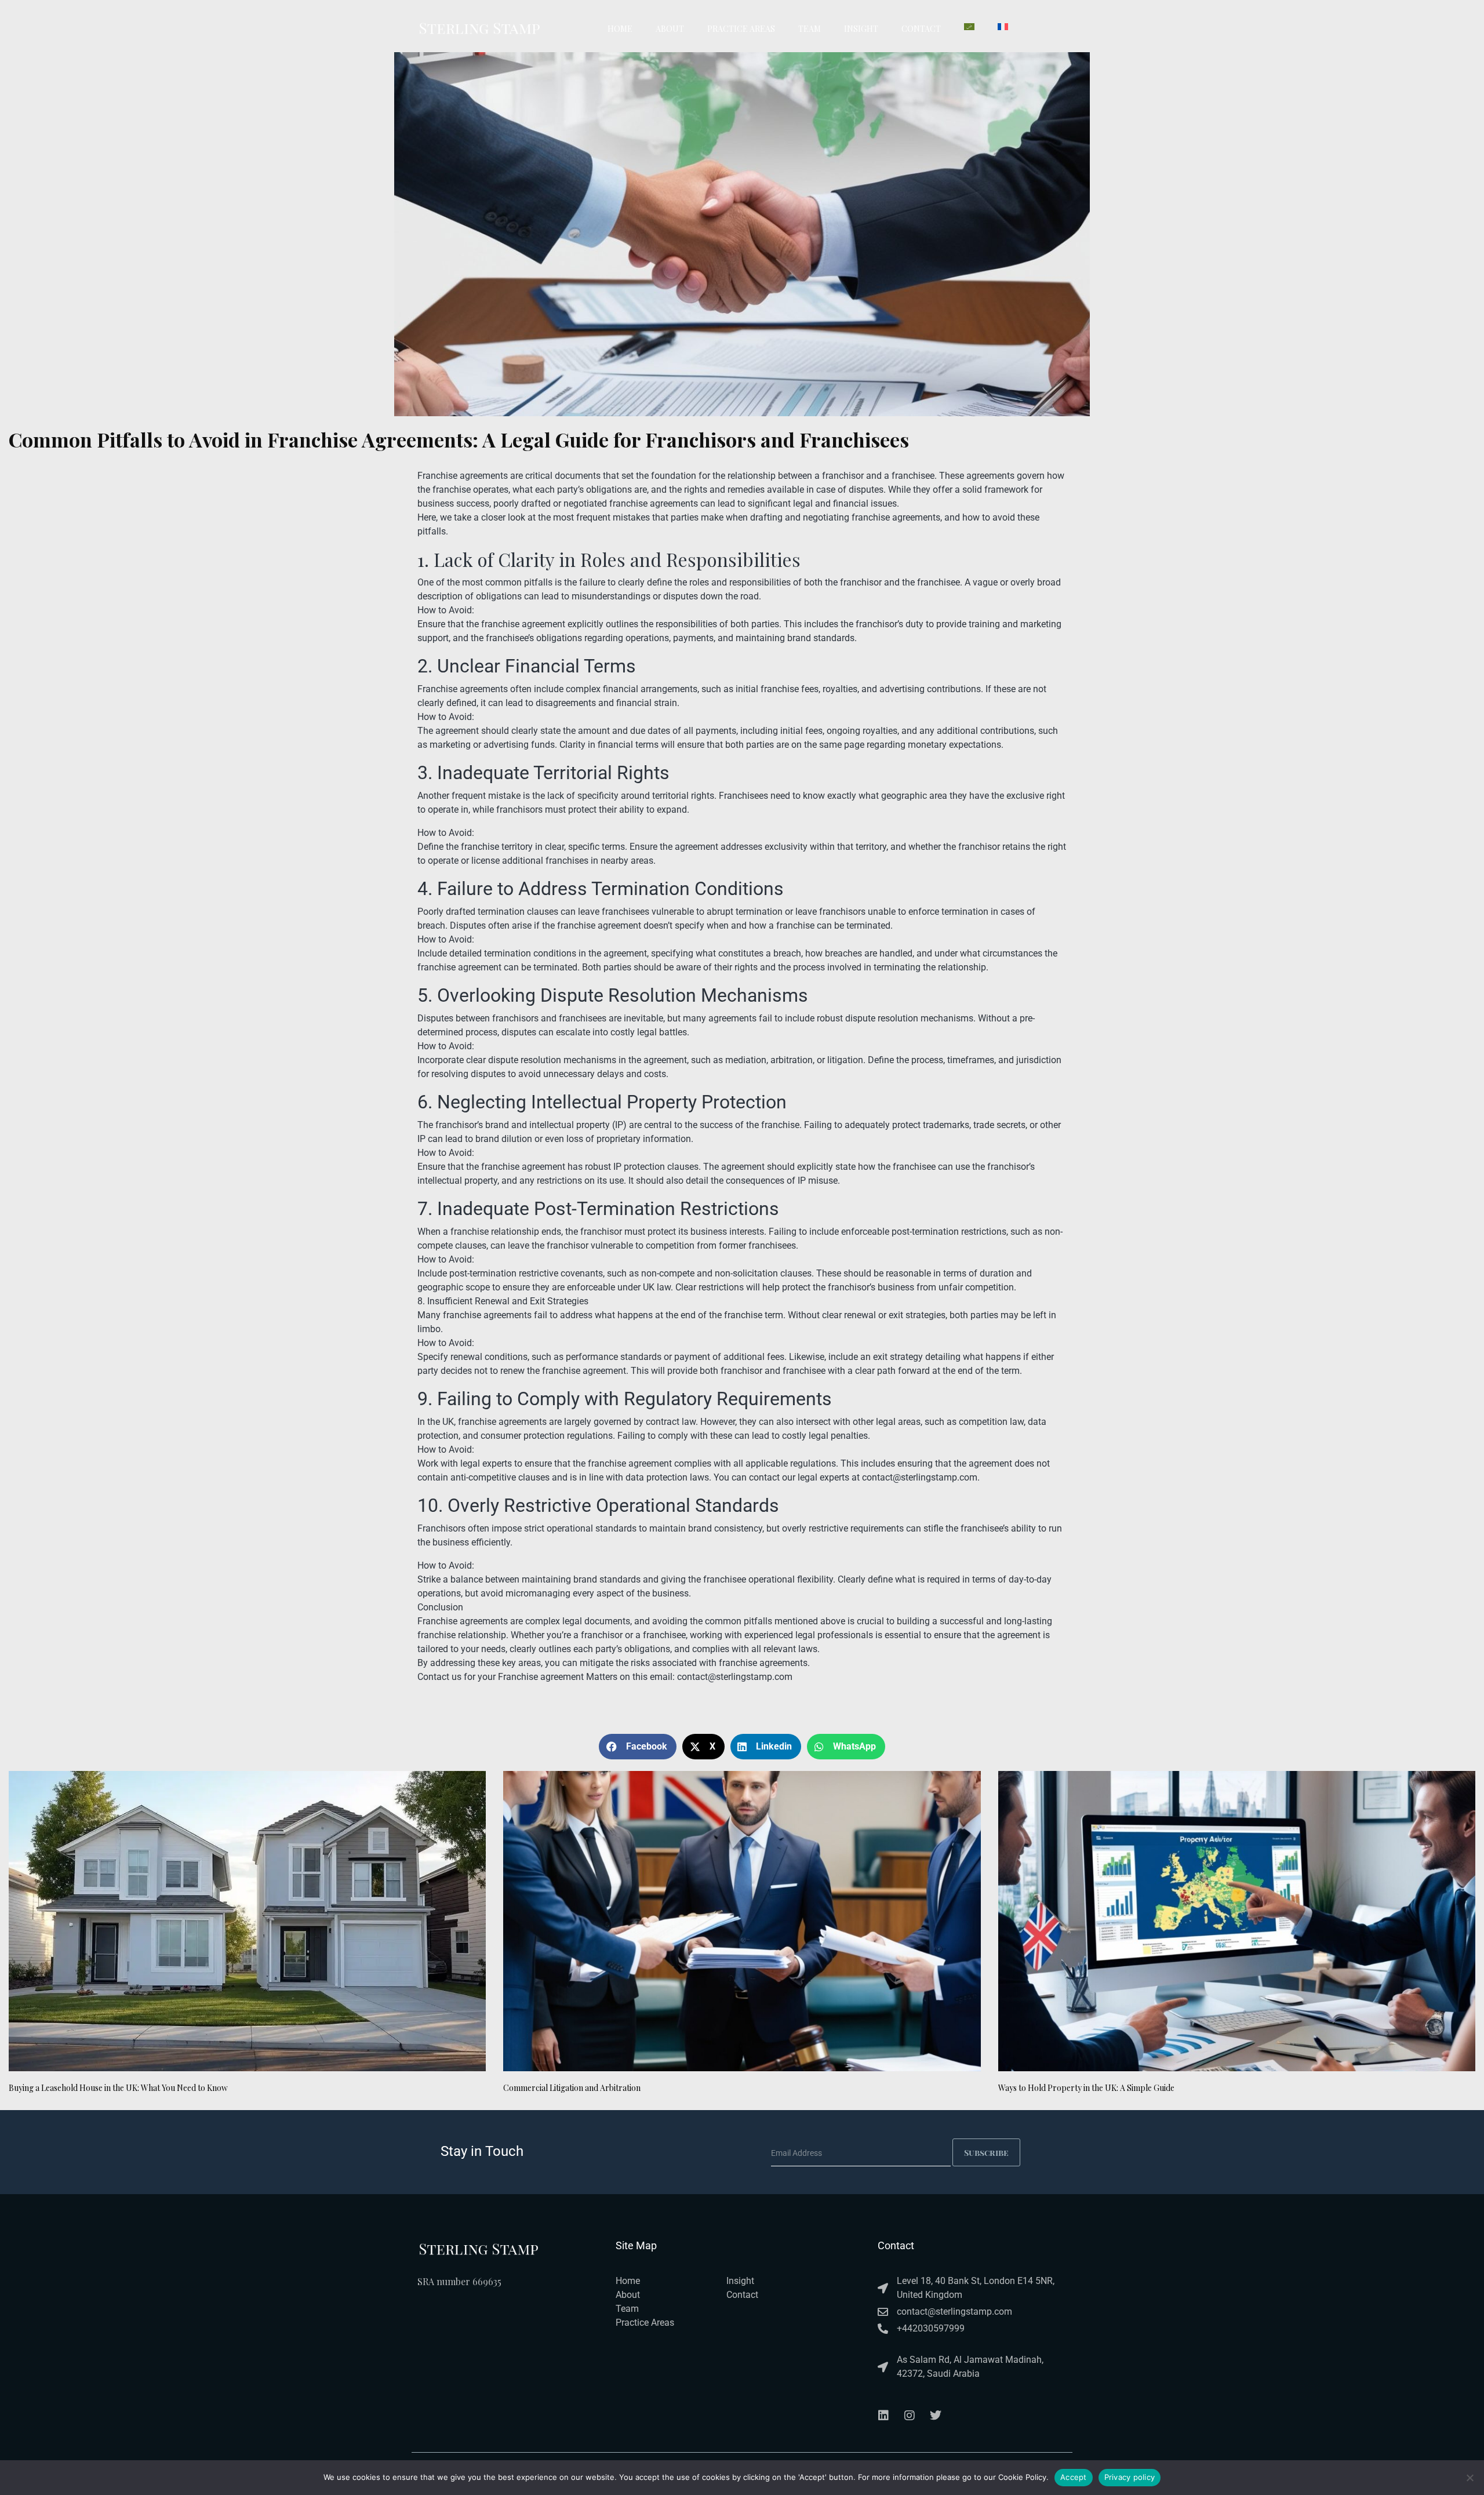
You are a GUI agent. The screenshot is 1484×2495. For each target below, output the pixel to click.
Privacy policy (1130, 2477)
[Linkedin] (883, 2416)
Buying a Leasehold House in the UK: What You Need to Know (118, 2088)
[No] (1470, 2478)
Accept (1074, 2477)
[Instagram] (910, 2416)
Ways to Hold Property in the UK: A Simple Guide (1086, 2088)
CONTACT (921, 29)
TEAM (810, 29)
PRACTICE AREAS (741, 29)
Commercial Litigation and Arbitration (572, 2088)
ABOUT (670, 29)
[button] (638, 1747)
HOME (620, 29)
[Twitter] (936, 2416)
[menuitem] (969, 27)
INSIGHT (861, 29)
